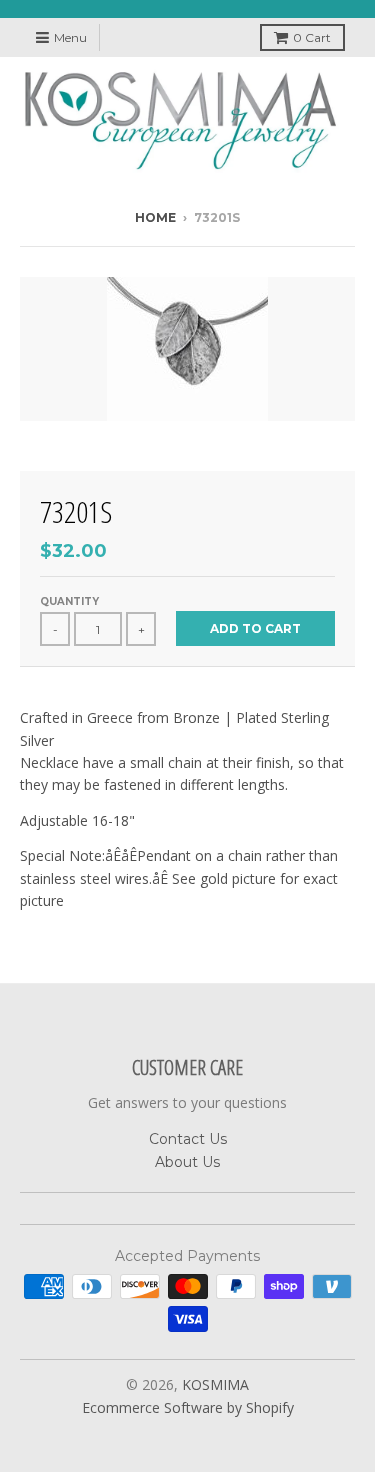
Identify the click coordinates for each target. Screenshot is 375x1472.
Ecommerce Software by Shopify (188, 1407)
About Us (187, 1162)
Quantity (69, 601)
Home (155, 217)
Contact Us (188, 1139)
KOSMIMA (215, 1384)
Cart (312, 37)
